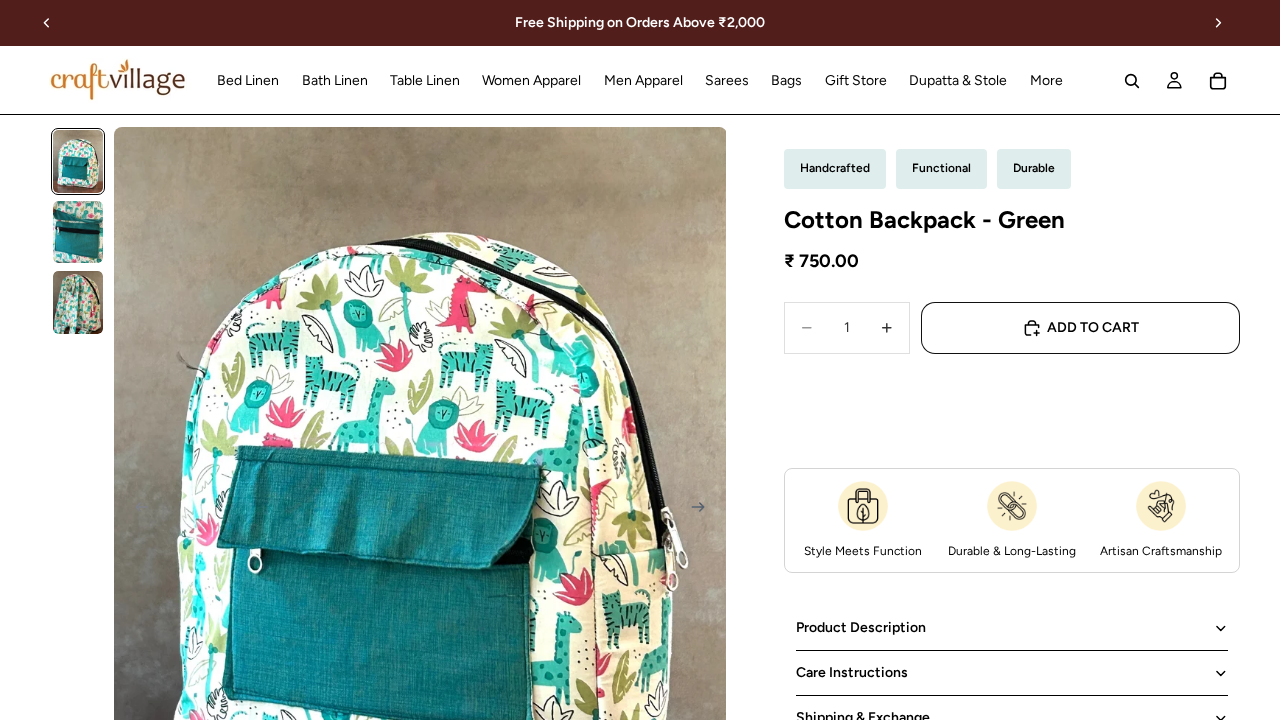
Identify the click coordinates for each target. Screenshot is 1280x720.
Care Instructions (852, 672)
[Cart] (1218, 81)
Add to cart (1093, 327)
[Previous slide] (47, 23)
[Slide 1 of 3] (78, 161)
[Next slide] (1218, 23)
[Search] (1132, 81)
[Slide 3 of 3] (78, 302)
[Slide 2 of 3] (78, 232)
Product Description (861, 627)
